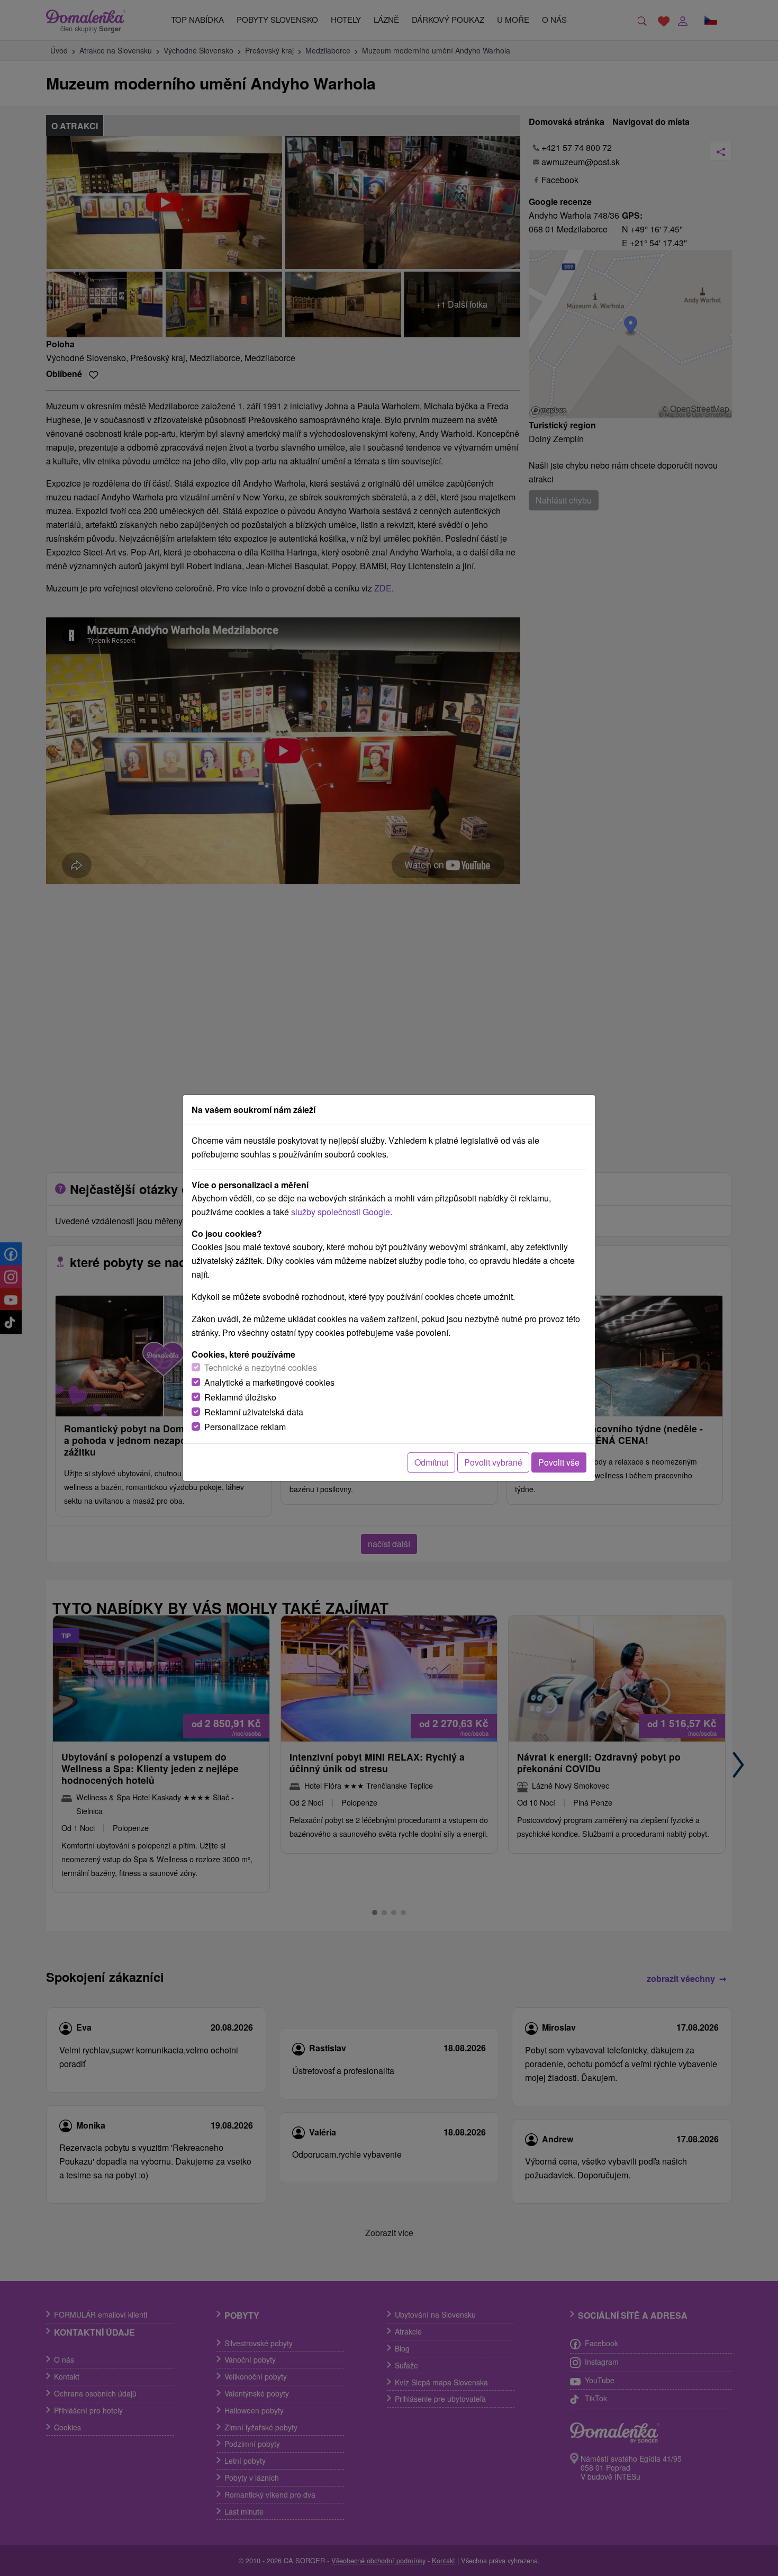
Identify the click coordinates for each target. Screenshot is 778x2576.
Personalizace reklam (245, 1427)
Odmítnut (431, 1462)
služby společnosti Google (341, 1212)
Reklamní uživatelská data (254, 1412)
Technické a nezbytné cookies (261, 1367)
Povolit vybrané (493, 1462)
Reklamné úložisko (240, 1397)
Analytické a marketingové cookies (269, 1382)
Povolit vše (559, 1462)
